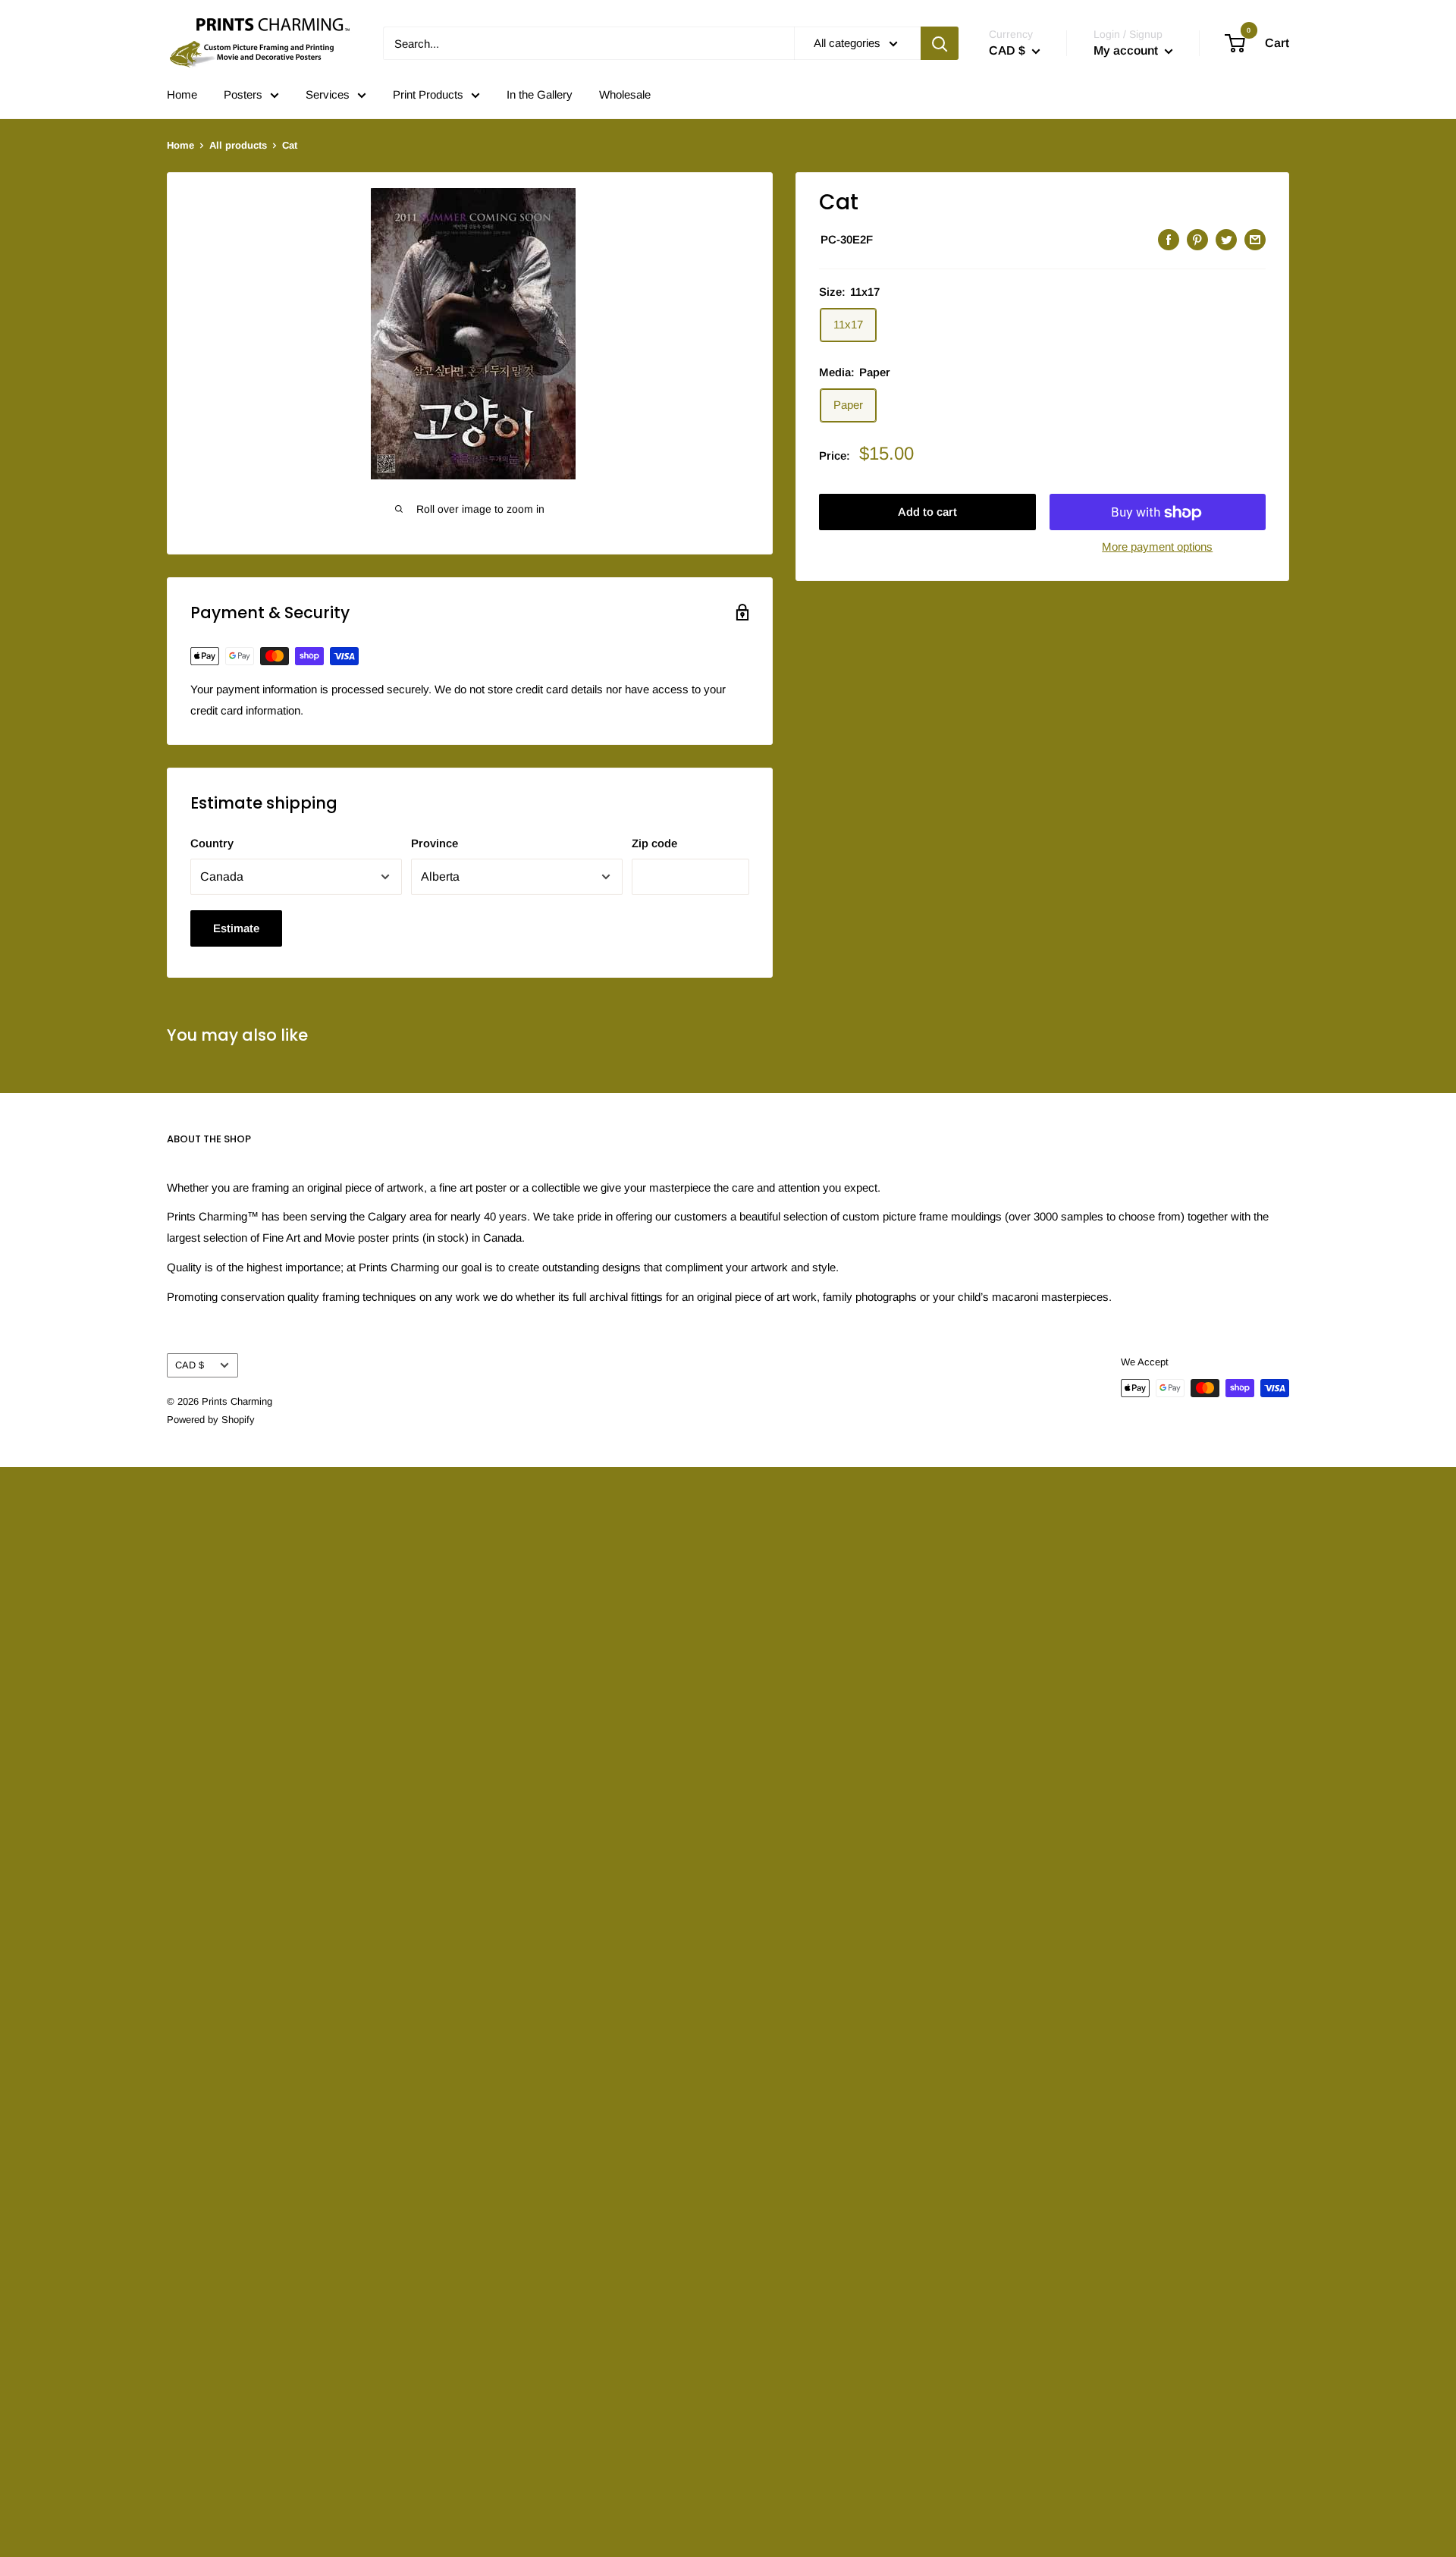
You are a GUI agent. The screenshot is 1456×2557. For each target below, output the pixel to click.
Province (435, 843)
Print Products (428, 94)
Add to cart (927, 512)
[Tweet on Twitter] (1226, 239)
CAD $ (190, 1365)
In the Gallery (540, 94)
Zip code (654, 843)
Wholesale (625, 94)
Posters (243, 94)
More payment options (1157, 547)
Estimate (236, 928)
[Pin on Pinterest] (1197, 239)
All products (238, 145)
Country (212, 843)
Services (328, 94)
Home (182, 94)
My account (1127, 50)
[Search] (940, 43)
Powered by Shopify (211, 1420)
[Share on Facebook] (1169, 239)
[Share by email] (1255, 239)
